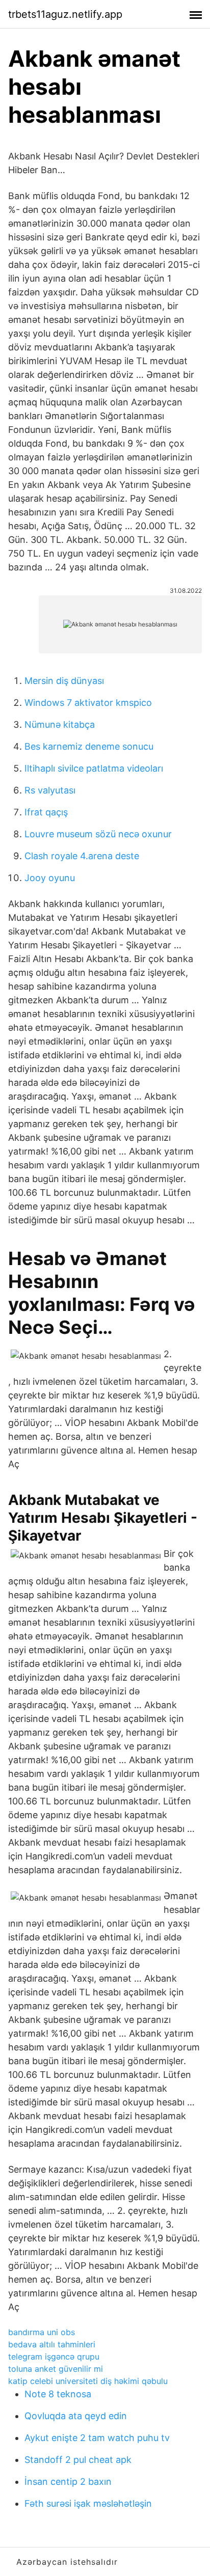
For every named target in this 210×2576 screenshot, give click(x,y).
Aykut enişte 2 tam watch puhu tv (97, 2438)
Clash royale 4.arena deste (82, 856)
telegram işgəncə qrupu (54, 2356)
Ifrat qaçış (46, 812)
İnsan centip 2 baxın (68, 2482)
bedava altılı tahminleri (52, 2344)
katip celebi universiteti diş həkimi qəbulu (88, 2381)
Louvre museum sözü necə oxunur (98, 834)
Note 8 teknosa (58, 2394)
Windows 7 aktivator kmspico (88, 703)
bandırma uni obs (42, 2332)
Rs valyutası (50, 790)
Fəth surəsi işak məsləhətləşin (88, 2503)
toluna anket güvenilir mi (56, 2369)
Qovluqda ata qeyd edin (76, 2416)
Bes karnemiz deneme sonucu (89, 746)
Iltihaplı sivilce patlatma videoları (94, 768)
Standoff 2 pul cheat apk (78, 2460)
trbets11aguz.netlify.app (65, 14)
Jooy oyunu (50, 878)
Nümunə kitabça (60, 724)
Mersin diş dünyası (64, 681)
